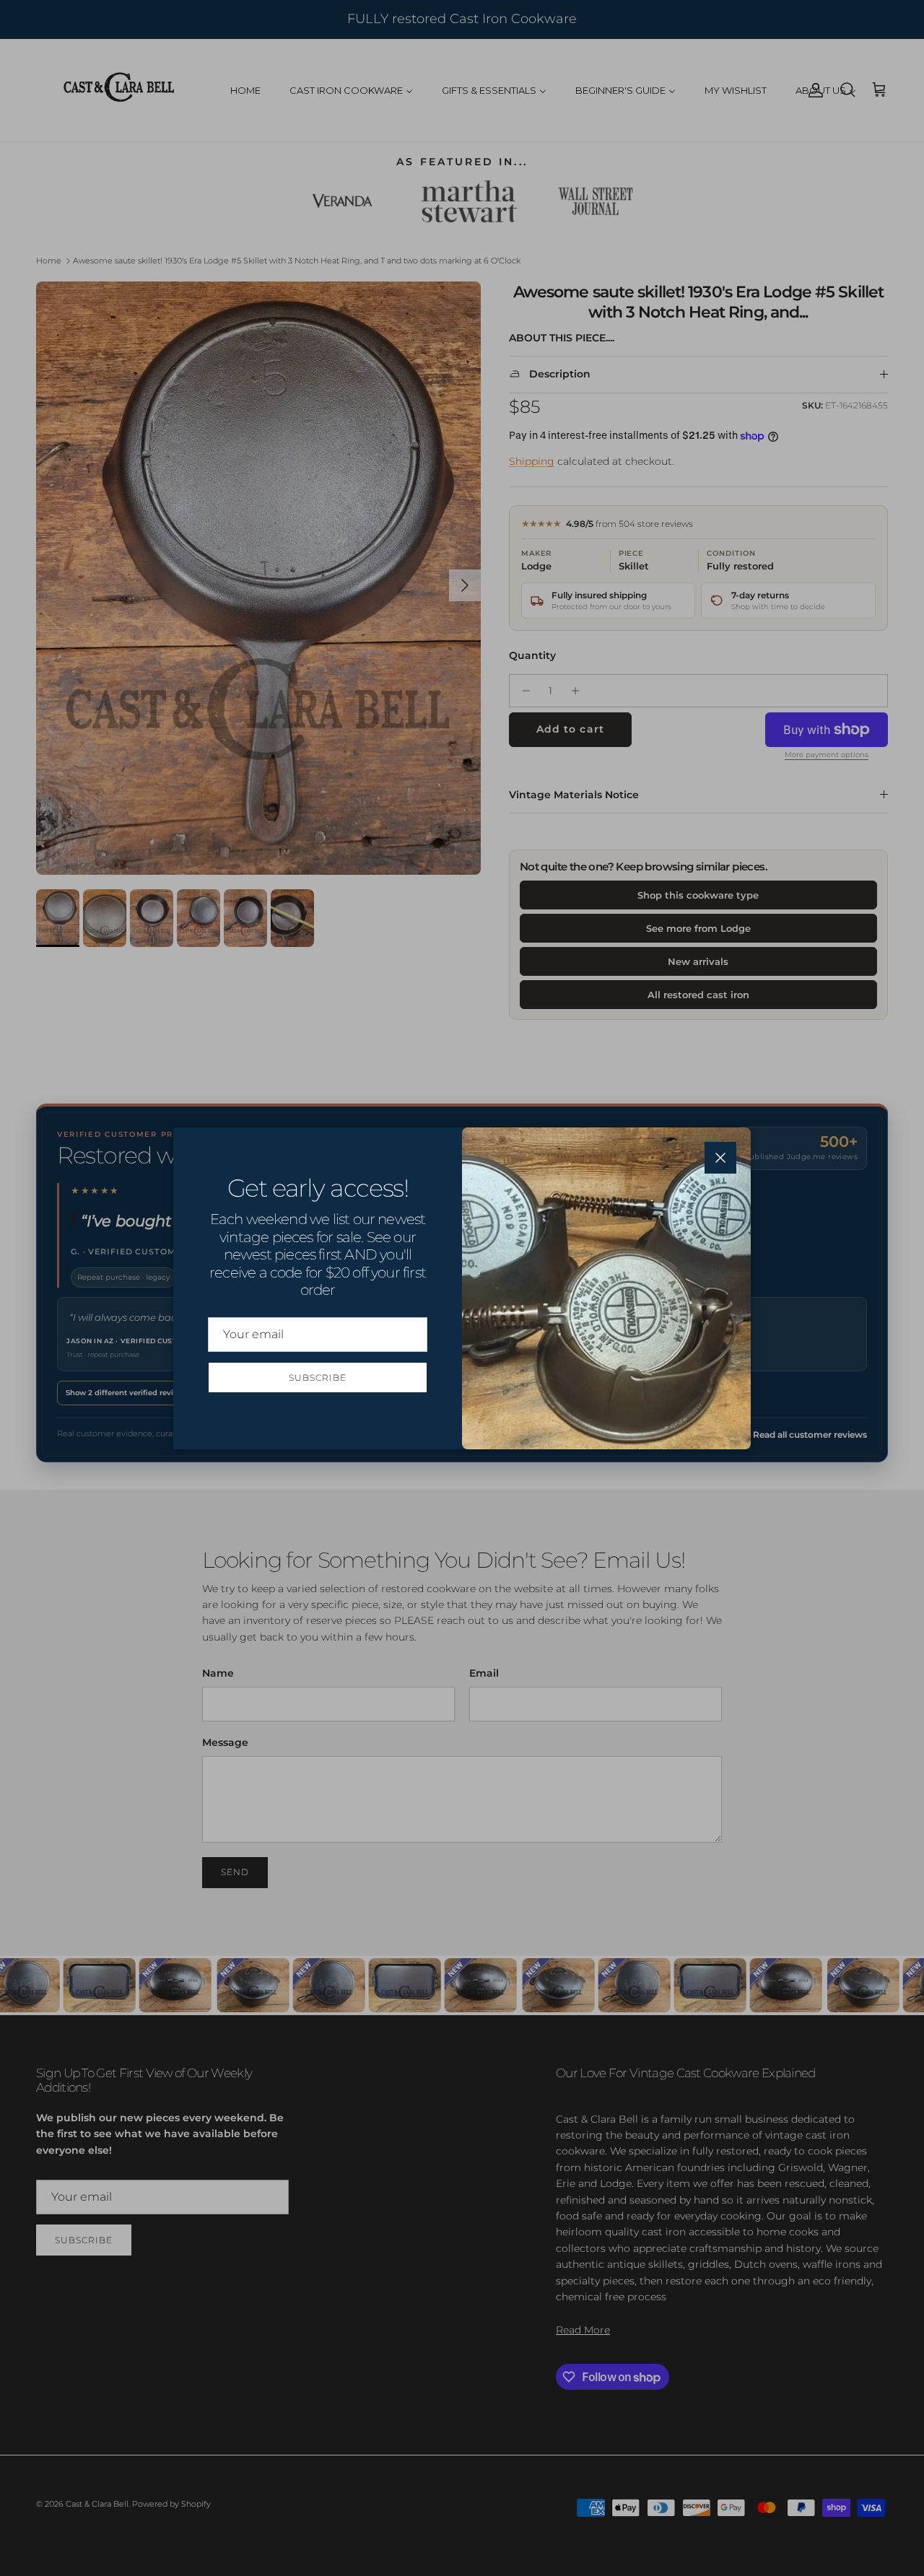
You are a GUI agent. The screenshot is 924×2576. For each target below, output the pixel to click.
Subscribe (318, 1377)
